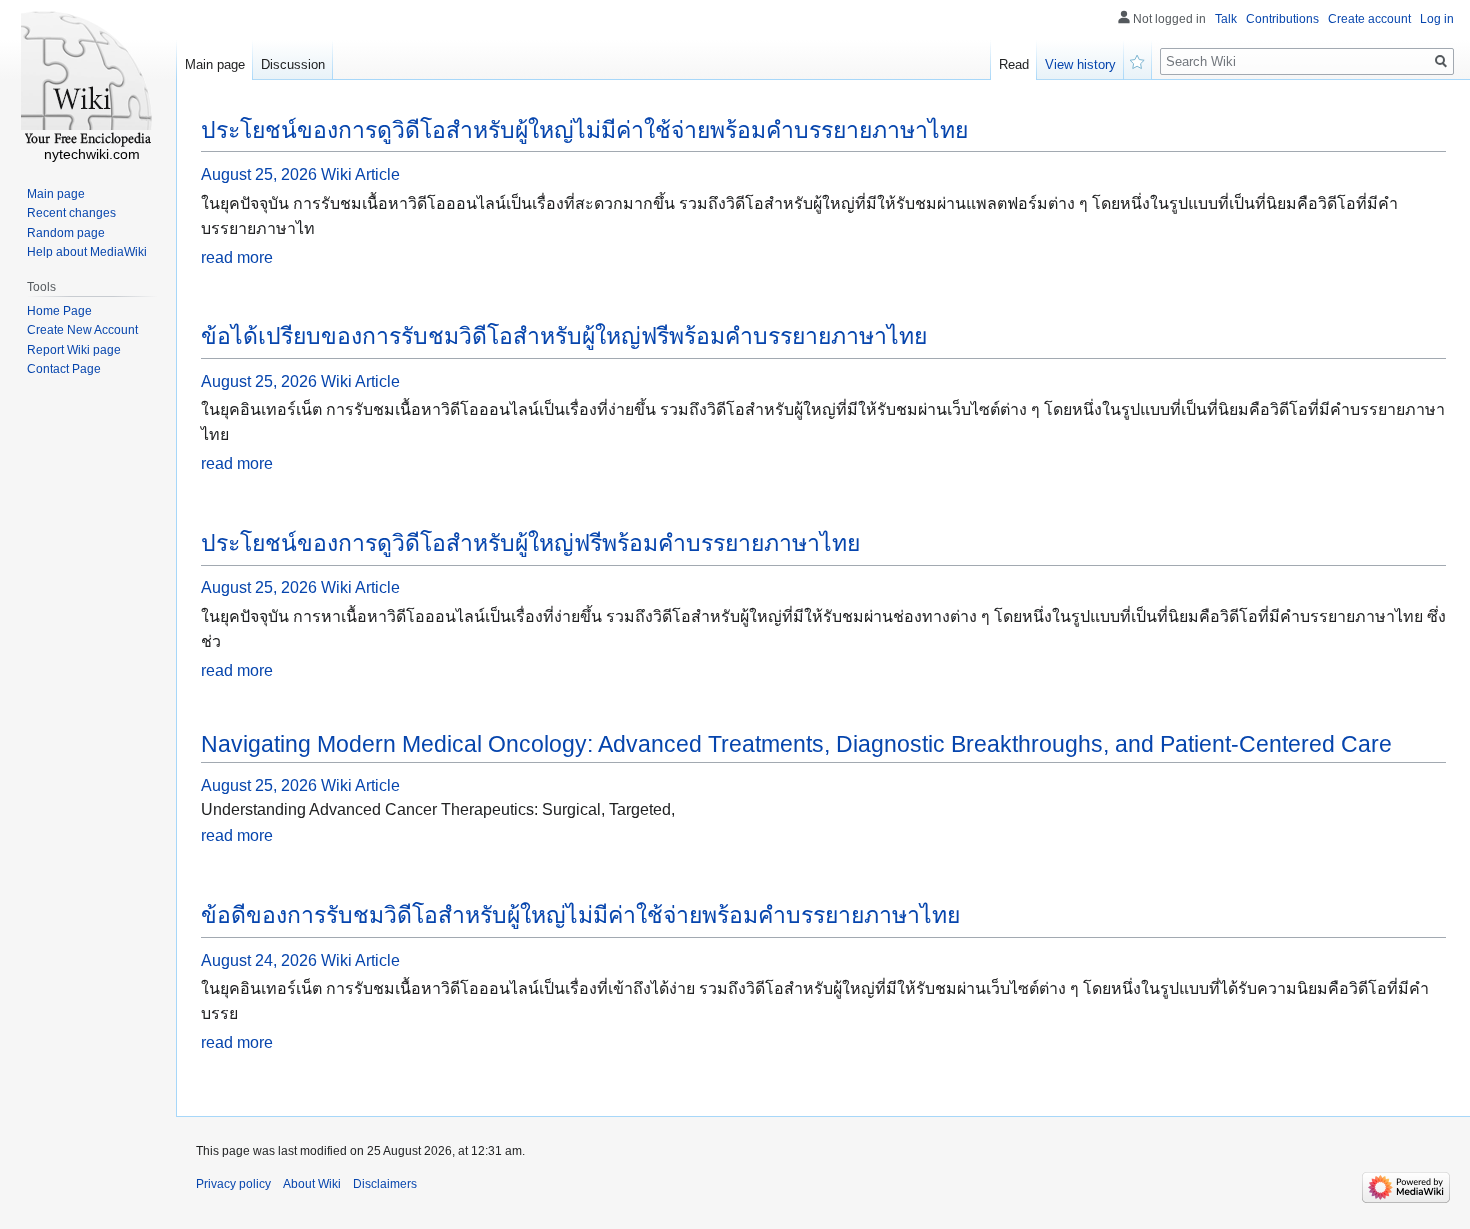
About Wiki (312, 1184)
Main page (215, 64)
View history (1080, 64)
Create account (1369, 19)
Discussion (293, 64)
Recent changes (71, 213)
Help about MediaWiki (87, 252)
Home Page (59, 311)
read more (237, 257)
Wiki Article (360, 174)
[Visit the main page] (88, 80)
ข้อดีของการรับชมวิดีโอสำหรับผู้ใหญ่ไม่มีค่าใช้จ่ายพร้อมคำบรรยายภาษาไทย (580, 915)
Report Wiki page (74, 350)
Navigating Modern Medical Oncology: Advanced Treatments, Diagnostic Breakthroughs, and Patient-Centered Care (796, 744)
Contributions (1282, 19)
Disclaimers (385, 1184)
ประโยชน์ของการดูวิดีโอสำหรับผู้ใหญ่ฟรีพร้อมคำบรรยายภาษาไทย (530, 543)
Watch (1138, 60)
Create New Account (82, 330)
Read (1014, 64)
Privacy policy (233, 1184)
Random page (66, 233)
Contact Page (64, 369)
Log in (1437, 19)
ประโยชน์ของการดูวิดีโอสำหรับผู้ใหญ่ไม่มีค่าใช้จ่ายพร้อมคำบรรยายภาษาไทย (584, 130)
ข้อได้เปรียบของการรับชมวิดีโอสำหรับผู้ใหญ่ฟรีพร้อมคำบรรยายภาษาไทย (564, 336)
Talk (1226, 19)
